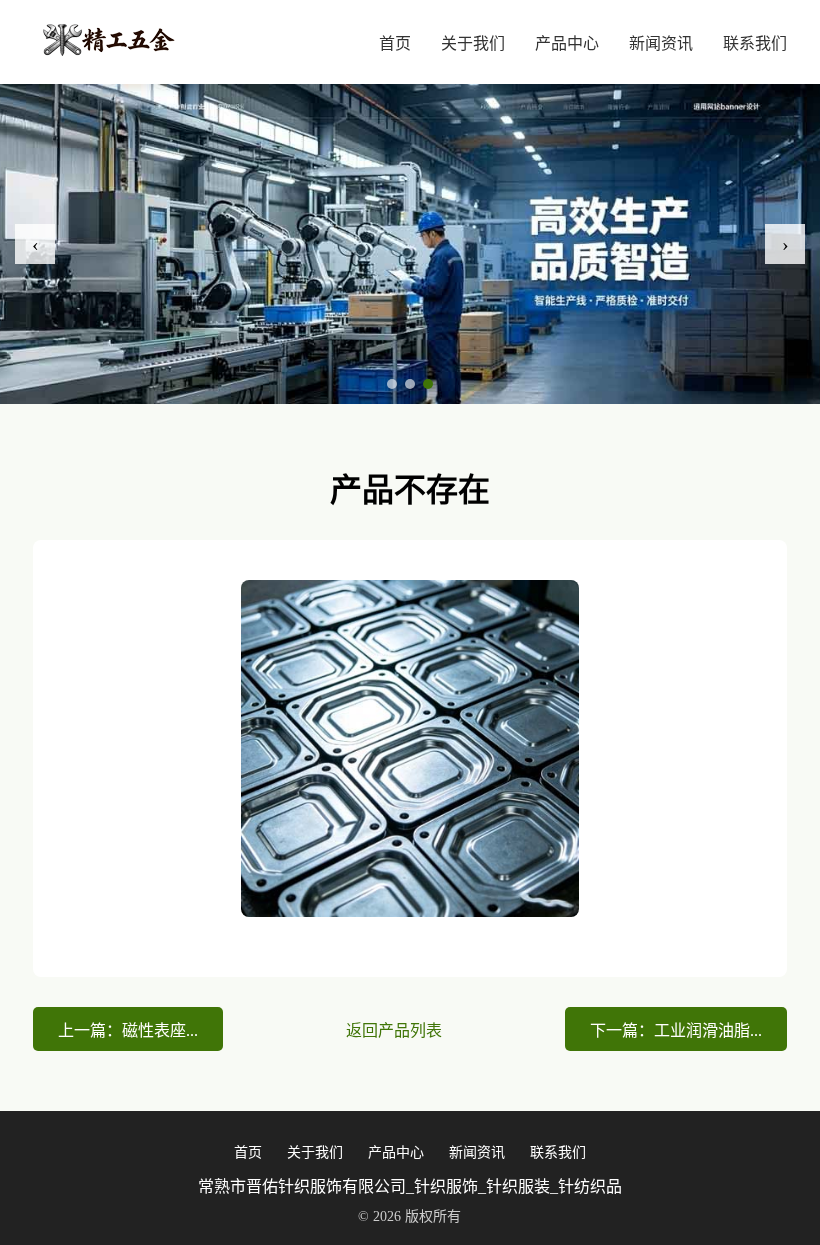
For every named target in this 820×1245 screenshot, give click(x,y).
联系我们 (755, 43)
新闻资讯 (661, 43)
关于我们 (473, 43)
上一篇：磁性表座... (128, 1030)
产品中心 (567, 43)
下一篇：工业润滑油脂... (676, 1030)
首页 (395, 43)
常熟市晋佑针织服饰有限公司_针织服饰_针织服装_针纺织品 (410, 1186)
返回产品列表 (394, 1030)
